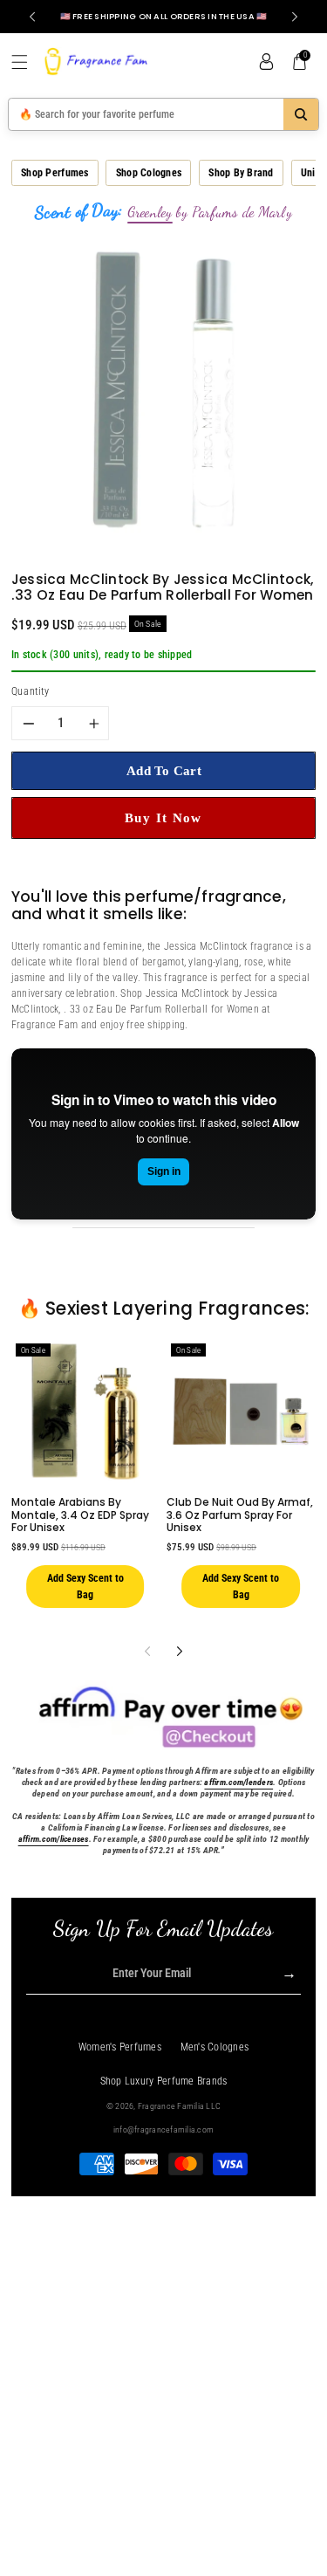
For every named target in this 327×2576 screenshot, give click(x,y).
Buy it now (163, 817)
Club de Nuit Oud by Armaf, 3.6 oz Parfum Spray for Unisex (240, 1515)
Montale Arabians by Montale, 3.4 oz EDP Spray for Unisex (80, 1515)
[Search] (301, 114)
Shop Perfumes (54, 173)
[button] (26, 62)
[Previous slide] (32, 17)
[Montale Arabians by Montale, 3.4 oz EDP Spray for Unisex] (85, 1412)
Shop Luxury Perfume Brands (164, 2081)
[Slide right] (180, 1651)
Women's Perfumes (120, 2047)
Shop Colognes (149, 173)
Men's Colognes (215, 2047)
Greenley (150, 212)
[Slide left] (147, 1651)
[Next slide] (295, 17)
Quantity (30, 691)
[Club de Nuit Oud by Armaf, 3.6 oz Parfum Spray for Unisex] (241, 1412)
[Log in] (266, 62)
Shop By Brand (241, 173)
